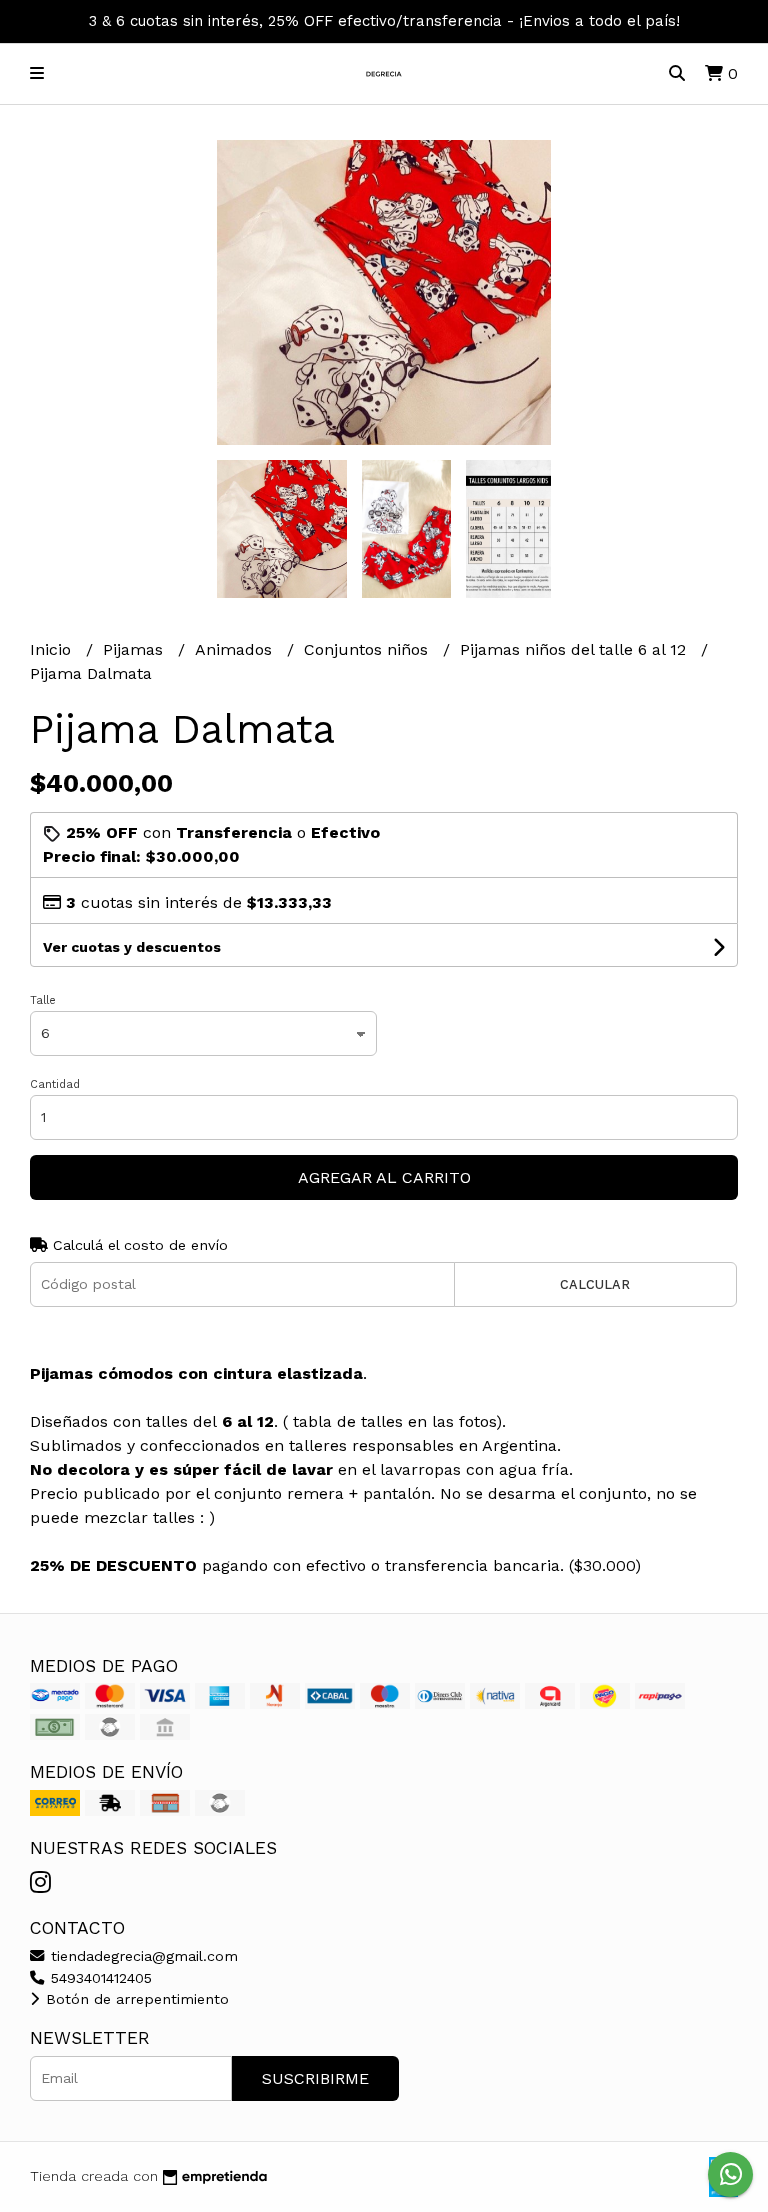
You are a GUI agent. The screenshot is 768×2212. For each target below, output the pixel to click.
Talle (43, 1000)
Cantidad (55, 1084)
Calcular (595, 1284)
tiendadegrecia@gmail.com (142, 1956)
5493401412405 (99, 1978)
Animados (236, 649)
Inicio (53, 649)
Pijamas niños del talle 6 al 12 (575, 649)
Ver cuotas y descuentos (132, 947)
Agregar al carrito (384, 1177)
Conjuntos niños (368, 649)
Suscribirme (315, 2078)
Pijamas (135, 649)
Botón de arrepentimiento (135, 1999)
